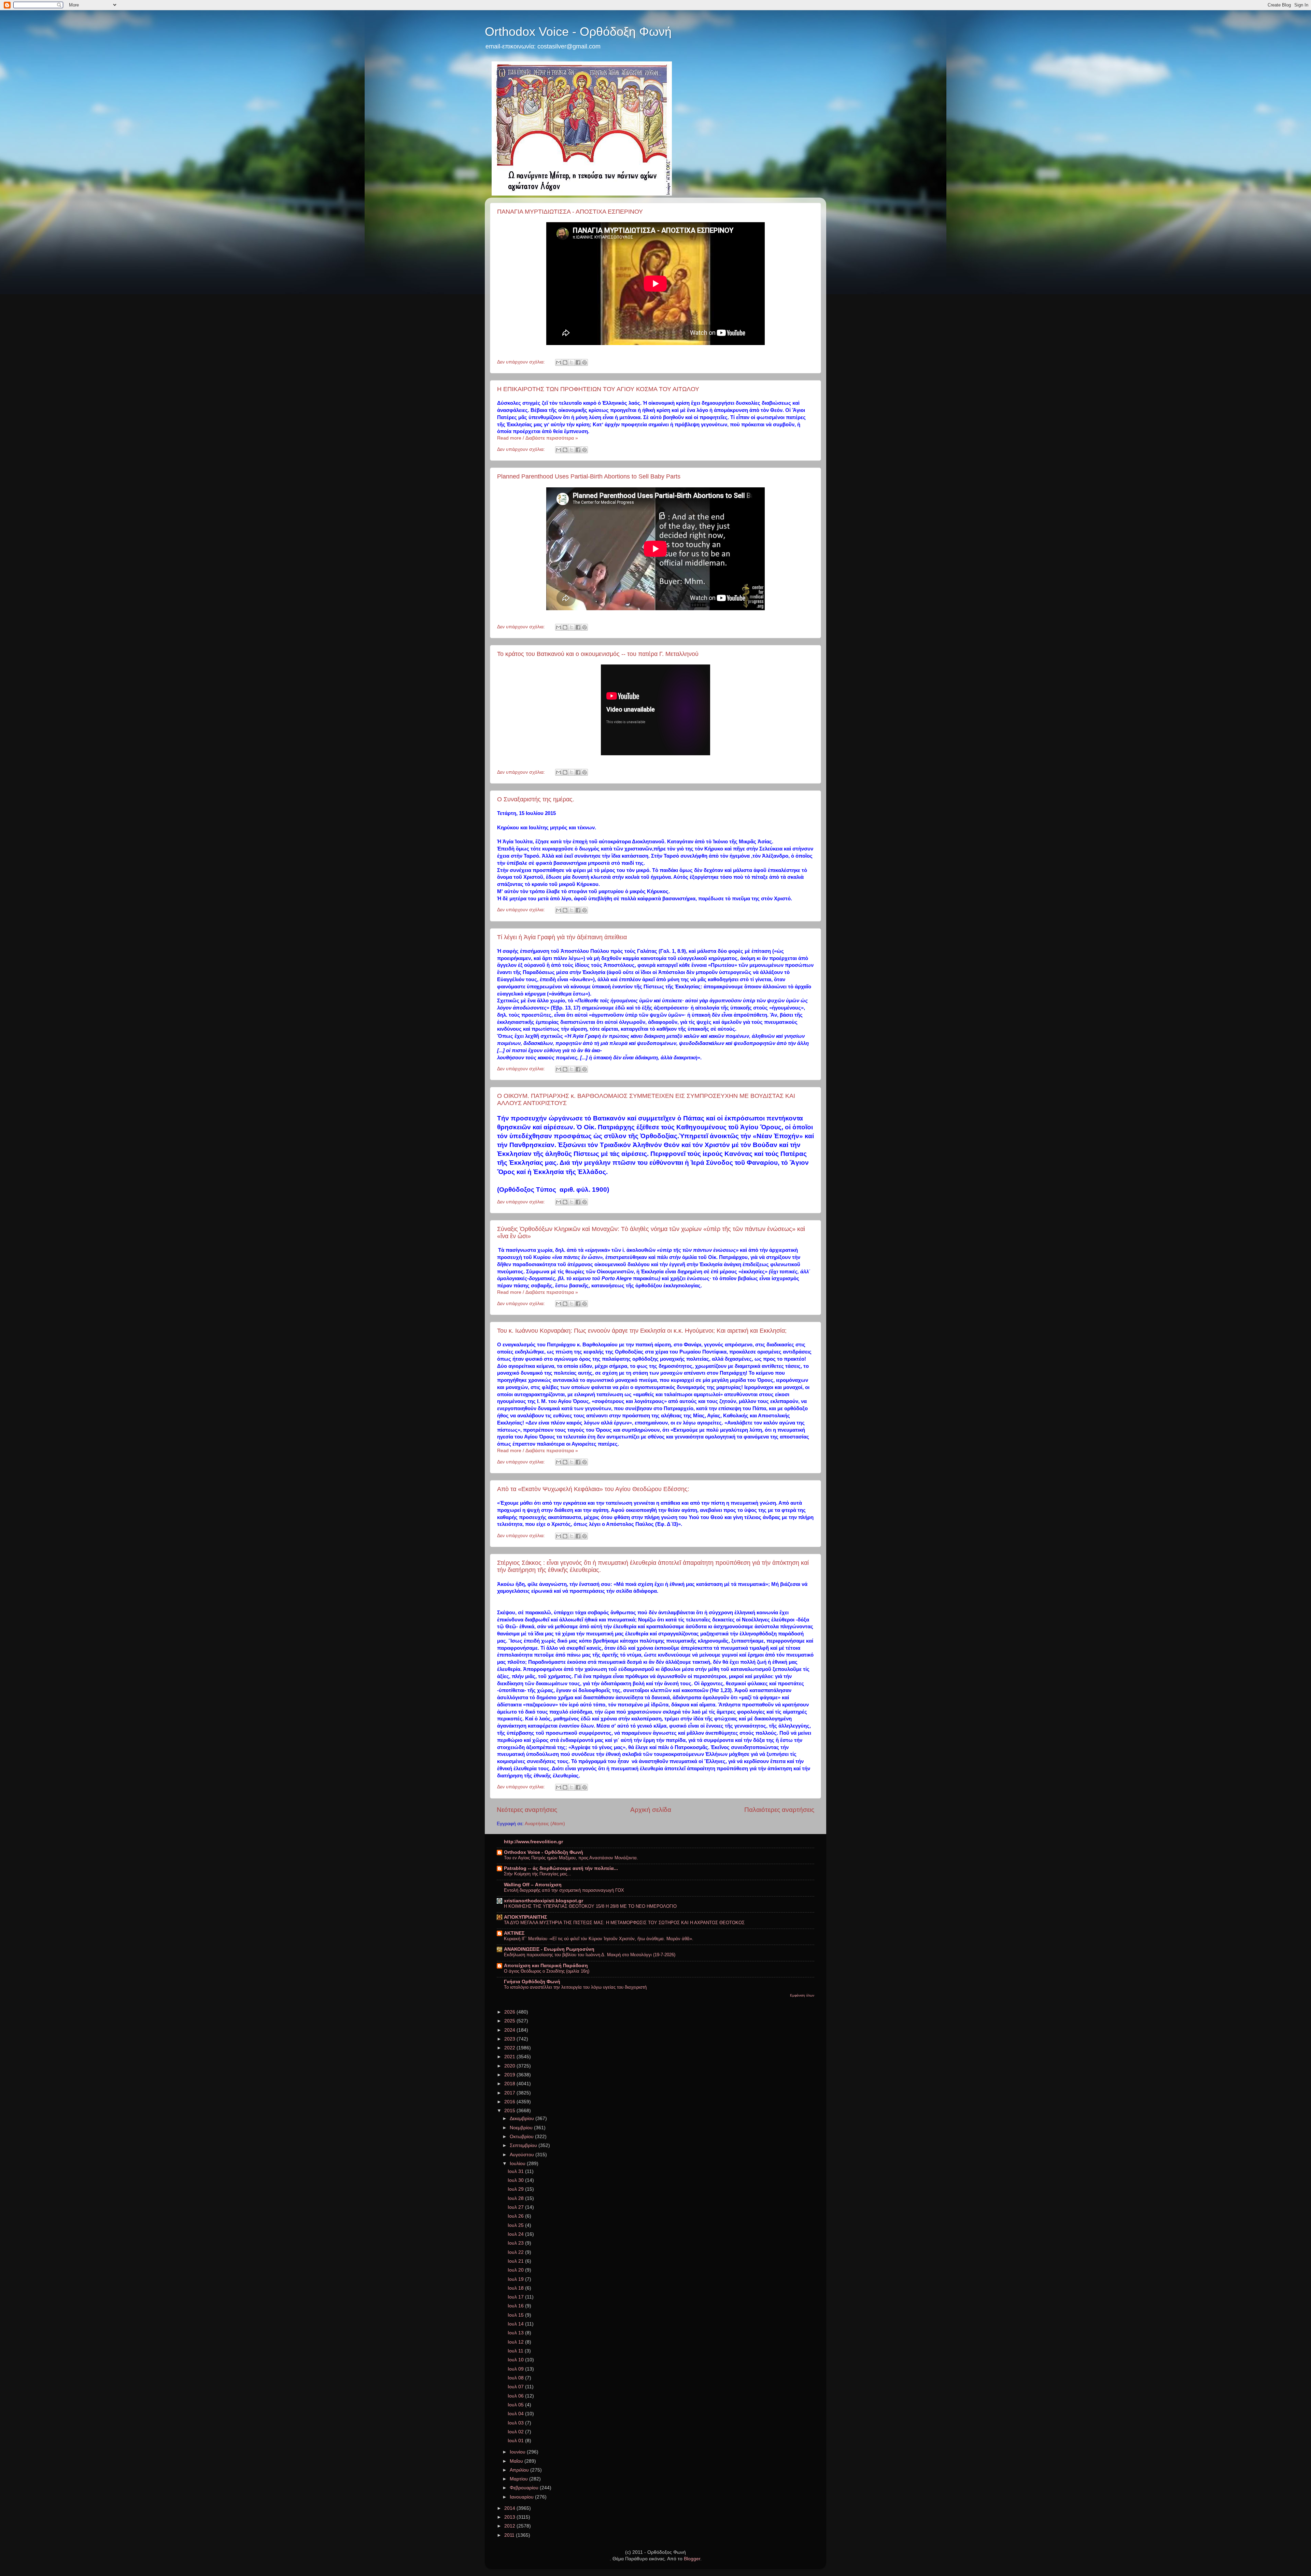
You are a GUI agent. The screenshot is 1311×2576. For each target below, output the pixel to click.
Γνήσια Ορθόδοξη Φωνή (532, 1982)
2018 (510, 2084)
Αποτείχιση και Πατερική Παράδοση (546, 1966)
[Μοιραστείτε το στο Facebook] (578, 362)
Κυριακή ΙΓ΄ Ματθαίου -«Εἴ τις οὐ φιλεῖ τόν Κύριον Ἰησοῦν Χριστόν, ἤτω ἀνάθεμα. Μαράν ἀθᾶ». (599, 1939)
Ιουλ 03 (516, 2423)
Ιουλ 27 (516, 2207)
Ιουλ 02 (516, 2432)
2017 (510, 2093)
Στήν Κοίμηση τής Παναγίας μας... (538, 1874)
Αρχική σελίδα (651, 1810)
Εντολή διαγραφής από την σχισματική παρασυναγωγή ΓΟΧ (564, 1890)
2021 (510, 2057)
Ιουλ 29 (516, 2189)
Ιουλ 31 (516, 2171)
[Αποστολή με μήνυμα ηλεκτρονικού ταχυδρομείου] (559, 362)
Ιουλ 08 (516, 2378)
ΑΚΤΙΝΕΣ (514, 1933)
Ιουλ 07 (516, 2387)
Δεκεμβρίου (523, 2119)
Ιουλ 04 (516, 2414)
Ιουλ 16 (516, 2306)
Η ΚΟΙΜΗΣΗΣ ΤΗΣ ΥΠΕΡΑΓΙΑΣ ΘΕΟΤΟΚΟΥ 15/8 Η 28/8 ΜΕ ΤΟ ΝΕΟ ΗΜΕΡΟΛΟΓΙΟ (590, 1906)
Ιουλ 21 (516, 2261)
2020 (510, 2066)
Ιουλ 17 (516, 2297)
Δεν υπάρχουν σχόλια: (522, 362)
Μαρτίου (519, 2479)
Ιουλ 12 (516, 2342)
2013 (510, 2517)
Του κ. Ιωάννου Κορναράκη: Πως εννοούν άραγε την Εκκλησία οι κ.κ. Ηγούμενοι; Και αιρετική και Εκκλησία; (642, 1331)
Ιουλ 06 (516, 2396)
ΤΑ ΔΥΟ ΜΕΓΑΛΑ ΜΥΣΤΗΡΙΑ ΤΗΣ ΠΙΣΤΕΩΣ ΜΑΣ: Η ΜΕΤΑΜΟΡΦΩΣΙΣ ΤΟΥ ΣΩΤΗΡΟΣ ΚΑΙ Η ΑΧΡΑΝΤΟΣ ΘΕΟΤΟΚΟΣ (624, 1923)
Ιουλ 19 (516, 2279)
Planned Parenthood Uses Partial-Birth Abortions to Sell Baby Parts (589, 476)
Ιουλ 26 (516, 2216)
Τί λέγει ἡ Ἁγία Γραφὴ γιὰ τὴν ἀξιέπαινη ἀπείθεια (562, 937)
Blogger (692, 2559)
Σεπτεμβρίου (524, 2145)
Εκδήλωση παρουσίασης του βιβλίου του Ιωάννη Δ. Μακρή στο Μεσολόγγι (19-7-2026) (590, 1955)
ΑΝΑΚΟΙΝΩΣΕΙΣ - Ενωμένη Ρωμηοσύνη (549, 1949)
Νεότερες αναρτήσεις (527, 1810)
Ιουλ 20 (516, 2270)
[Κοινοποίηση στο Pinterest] (584, 362)
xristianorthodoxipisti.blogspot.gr (544, 1901)
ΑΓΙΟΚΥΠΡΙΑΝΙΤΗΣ (525, 1917)
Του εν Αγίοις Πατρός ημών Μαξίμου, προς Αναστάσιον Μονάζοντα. (571, 1858)
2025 (510, 2021)
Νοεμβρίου (522, 2128)
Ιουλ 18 (516, 2288)
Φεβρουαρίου (525, 2488)
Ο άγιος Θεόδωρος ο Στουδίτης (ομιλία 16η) (547, 1971)
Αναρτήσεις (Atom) (545, 1824)
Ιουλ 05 (516, 2405)
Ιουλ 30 (516, 2180)
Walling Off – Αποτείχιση (533, 1885)
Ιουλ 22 (516, 2252)
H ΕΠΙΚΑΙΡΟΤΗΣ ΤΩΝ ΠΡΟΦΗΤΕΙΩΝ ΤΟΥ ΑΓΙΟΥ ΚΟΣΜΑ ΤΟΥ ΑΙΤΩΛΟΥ (598, 389)
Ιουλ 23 (516, 2243)
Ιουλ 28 (516, 2198)
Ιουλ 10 (516, 2360)
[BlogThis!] (565, 362)
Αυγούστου (523, 2155)
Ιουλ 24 (516, 2234)
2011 (510, 2535)
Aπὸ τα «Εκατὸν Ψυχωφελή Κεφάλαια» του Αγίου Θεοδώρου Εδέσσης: (593, 1489)
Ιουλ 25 (516, 2225)
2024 (510, 2030)
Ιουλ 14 (516, 2324)
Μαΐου (517, 2461)
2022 (510, 2048)
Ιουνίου (518, 2452)
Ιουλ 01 (516, 2441)
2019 (510, 2075)
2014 (510, 2508)
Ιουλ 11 (516, 2351)
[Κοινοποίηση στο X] (572, 362)
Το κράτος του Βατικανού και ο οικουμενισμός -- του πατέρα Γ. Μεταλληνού (598, 654)
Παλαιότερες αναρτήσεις (779, 1810)
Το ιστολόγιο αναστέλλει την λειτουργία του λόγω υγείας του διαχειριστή (575, 1987)
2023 (510, 2039)
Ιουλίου (518, 2164)
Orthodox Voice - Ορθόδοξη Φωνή (578, 32)
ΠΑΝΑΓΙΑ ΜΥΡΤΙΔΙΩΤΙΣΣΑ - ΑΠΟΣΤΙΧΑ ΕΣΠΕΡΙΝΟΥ (570, 212)
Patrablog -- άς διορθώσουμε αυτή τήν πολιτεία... (561, 1868)
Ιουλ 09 (516, 2369)
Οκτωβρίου (522, 2137)
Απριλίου (520, 2470)
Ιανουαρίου (522, 2497)
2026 (510, 2012)
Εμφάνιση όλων (802, 1995)
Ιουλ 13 (516, 2333)
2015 (510, 2111)
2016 (510, 2102)
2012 (510, 2526)
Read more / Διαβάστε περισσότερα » (538, 438)
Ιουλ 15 (516, 2315)
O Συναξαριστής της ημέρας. (536, 799)
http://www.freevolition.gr (533, 1842)
